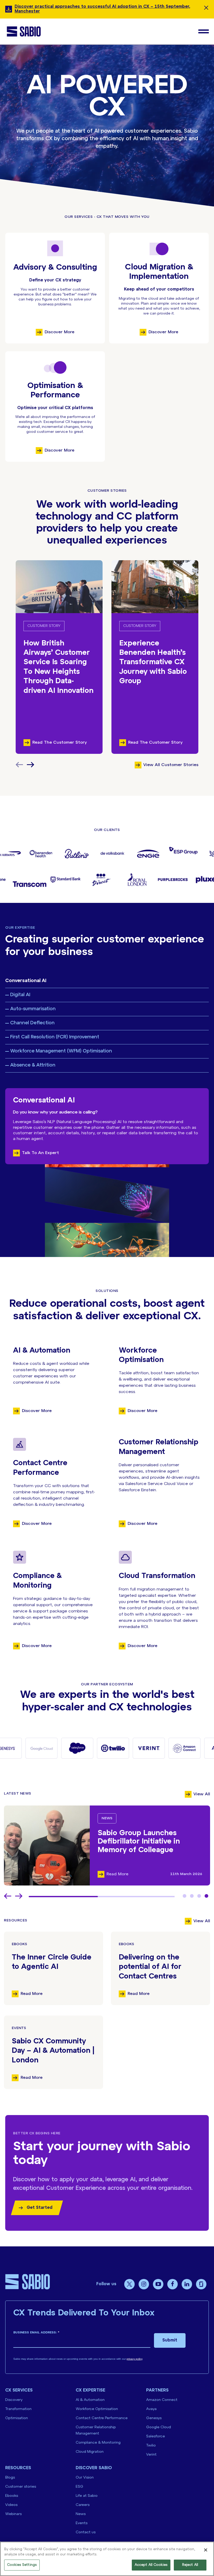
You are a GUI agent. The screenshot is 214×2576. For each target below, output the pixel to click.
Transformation (18, 2409)
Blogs (10, 2478)
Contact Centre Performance (102, 2418)
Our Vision (85, 2478)
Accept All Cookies (151, 2565)
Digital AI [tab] (20, 995)
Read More (117, 1874)
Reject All (190, 2565)
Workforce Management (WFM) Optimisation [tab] (61, 1051)
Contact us (86, 2532)
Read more (32, 1994)
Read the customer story (60, 742)
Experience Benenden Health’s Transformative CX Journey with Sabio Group (153, 663)
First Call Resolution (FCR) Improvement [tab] (55, 1037)
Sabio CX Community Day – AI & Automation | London (53, 2051)
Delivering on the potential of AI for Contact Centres (150, 1967)
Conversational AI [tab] (26, 981)
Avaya (151, 2409)
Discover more (60, 332)
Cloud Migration (90, 2452)
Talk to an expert (40, 1153)
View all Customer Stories (171, 765)
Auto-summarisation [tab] (33, 1009)
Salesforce (156, 2436)
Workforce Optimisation (97, 2409)
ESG (79, 2487)
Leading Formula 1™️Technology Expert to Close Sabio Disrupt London (148, 1842)
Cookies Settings (22, 2565)
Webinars (13, 2514)
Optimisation (17, 2418)
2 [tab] (192, 1896)
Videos (11, 2505)
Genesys (154, 2418)
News (107, 1818)
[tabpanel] (107, 1845)
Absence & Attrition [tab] (33, 1065)
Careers (83, 2505)
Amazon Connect (162, 2400)
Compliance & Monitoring (98, 2443)
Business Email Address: (36, 2332)
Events (19, 2028)
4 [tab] (206, 1896)
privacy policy (134, 2359)
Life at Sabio (87, 2496)
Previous (8, 1896)
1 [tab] (185, 1896)
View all (202, 1794)
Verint (151, 2455)
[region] (107, 2559)
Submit (170, 2340)
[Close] (206, 2550)
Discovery (14, 2400)
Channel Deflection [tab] (32, 1023)
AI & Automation (90, 2400)
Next (31, 765)
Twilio (151, 2446)
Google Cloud (159, 2427)
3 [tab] (199, 1896)
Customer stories (21, 2487)
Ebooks (19, 1944)
